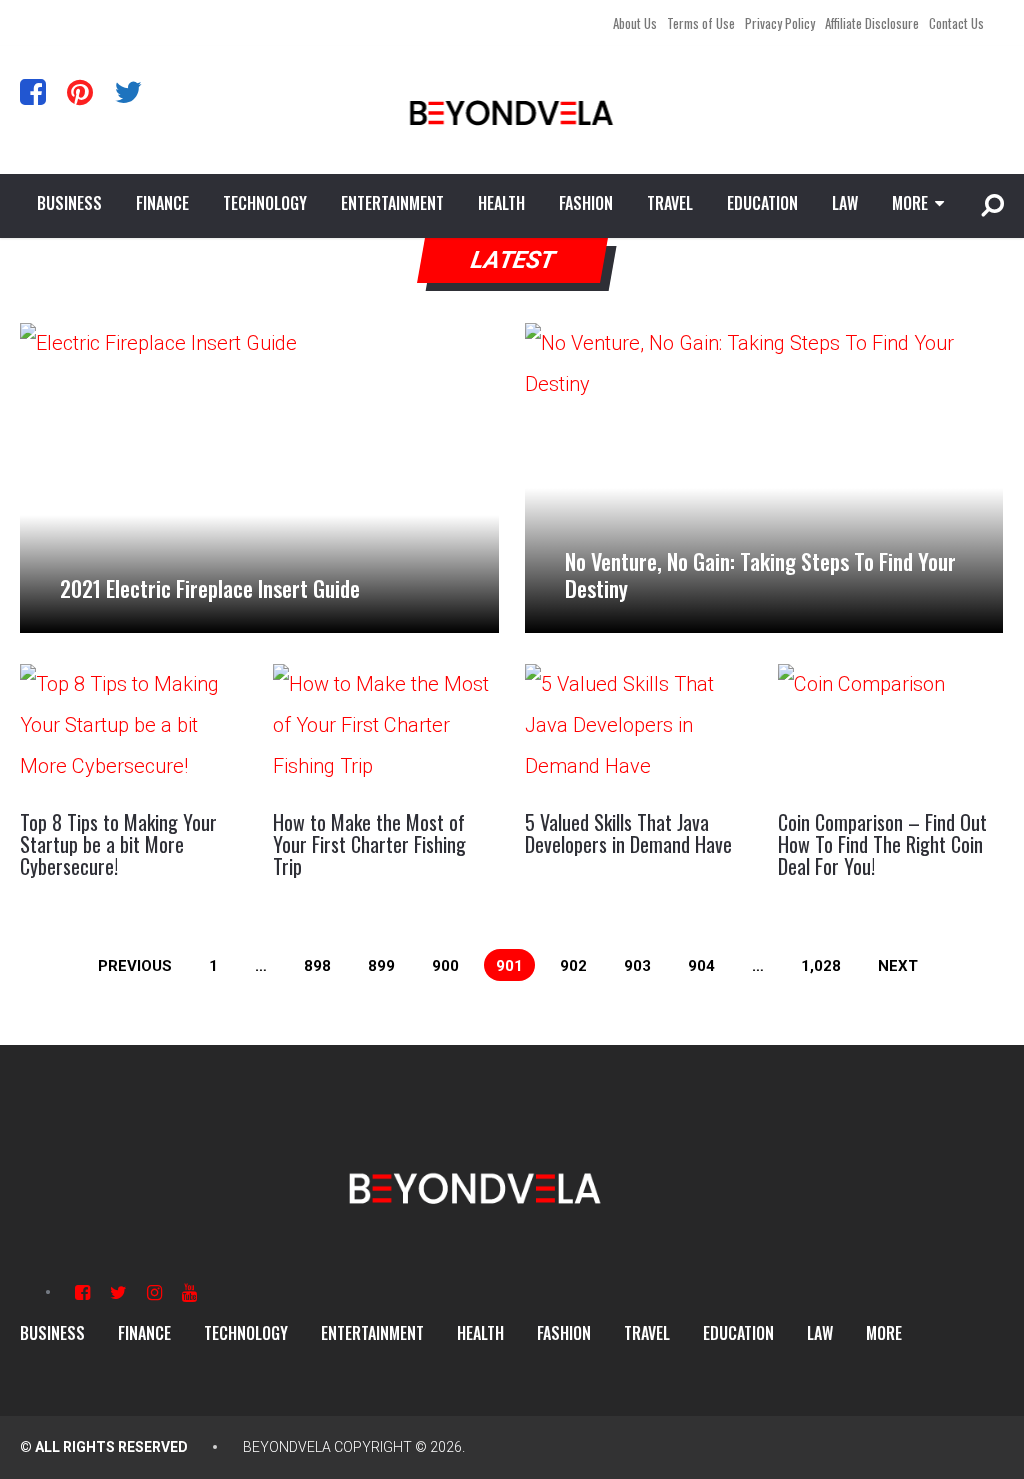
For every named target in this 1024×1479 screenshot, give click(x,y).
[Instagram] (154, 1292)
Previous (135, 966)
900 (445, 966)
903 (637, 966)
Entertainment (392, 203)
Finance (162, 203)
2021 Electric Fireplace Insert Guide (210, 588)
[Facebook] (33, 91)
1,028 (821, 966)
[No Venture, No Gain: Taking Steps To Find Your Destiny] (764, 478)
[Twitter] (128, 91)
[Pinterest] (80, 91)
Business (69, 203)
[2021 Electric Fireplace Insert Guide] (259, 478)
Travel (670, 203)
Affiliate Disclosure (872, 23)
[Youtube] (189, 1292)
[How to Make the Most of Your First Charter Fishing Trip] (386, 728)
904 (701, 966)
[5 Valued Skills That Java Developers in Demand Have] (638, 728)
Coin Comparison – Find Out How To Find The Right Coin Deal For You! (882, 844)
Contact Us (956, 23)
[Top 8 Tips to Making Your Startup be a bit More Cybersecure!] (133, 728)
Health (501, 203)
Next (898, 966)
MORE (910, 203)
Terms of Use (701, 23)
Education (762, 203)
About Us (635, 23)
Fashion (586, 203)
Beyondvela (287, 1447)
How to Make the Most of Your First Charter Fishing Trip (369, 844)
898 (317, 966)
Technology (265, 203)
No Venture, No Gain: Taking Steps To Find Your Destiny (760, 574)
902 (573, 966)
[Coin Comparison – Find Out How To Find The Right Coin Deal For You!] (891, 728)
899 (381, 966)
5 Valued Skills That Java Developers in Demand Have (628, 833)
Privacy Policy (780, 23)
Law (845, 203)
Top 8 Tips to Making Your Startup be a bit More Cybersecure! (118, 844)
